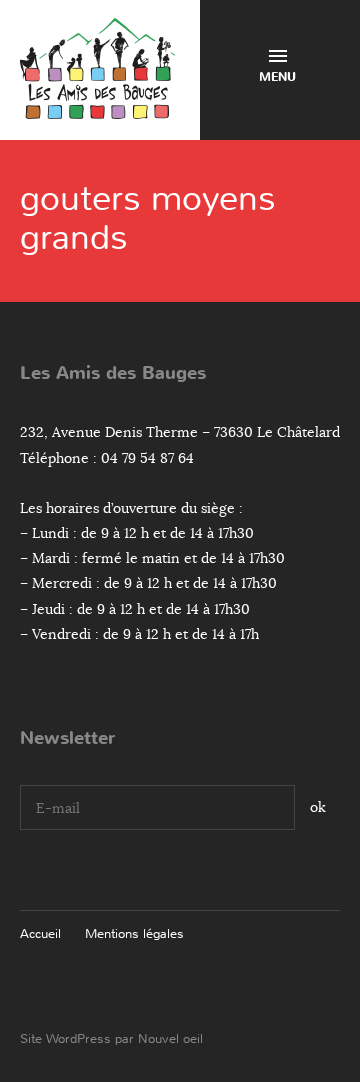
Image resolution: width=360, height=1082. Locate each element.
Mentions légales (134, 933)
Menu (277, 77)
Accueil (40, 933)
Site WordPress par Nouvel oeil (111, 1038)
